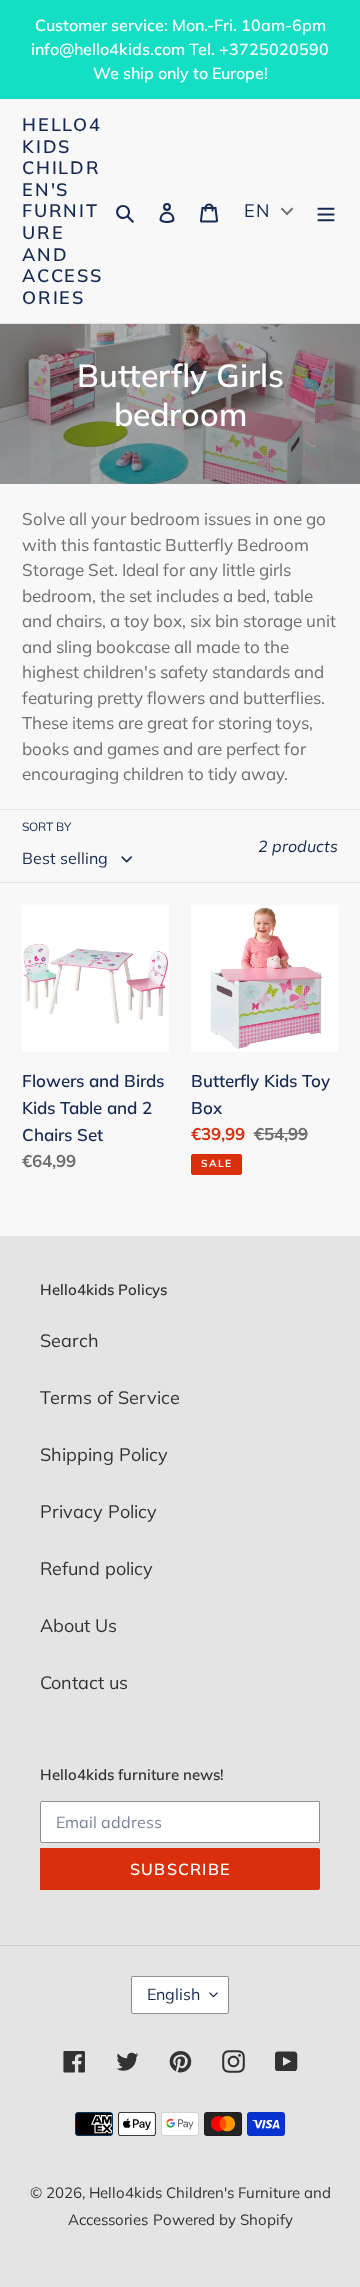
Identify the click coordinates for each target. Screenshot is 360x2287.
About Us (78, 1625)
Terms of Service (110, 1397)
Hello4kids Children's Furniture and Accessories (62, 211)
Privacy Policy (98, 1511)
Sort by (46, 826)
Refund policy (96, 1568)
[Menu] (326, 211)
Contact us (84, 1682)
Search (69, 1340)
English (173, 1994)
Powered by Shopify (223, 2219)
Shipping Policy (104, 1454)
